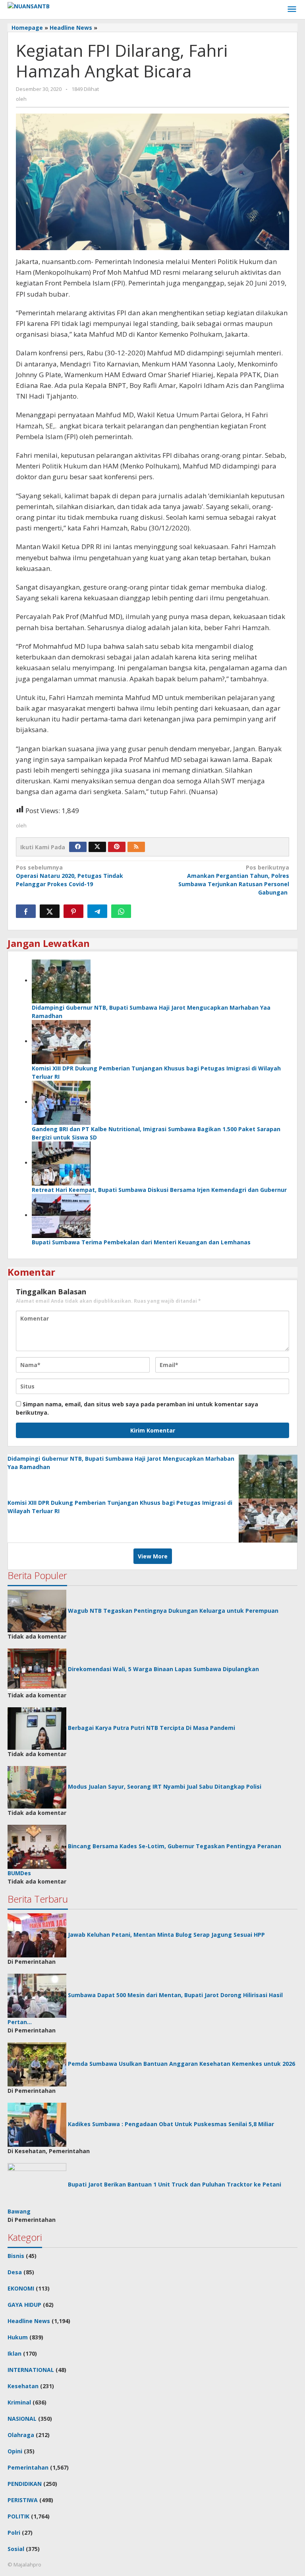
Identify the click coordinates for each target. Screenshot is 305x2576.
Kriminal (19, 2402)
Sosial (16, 2549)
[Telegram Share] (97, 911)
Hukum (18, 2337)
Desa (15, 2272)
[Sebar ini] (26, 911)
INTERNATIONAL (31, 2370)
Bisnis (16, 2256)
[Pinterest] (117, 847)
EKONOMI (21, 2288)
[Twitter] (97, 847)
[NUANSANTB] (29, 5)
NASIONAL (22, 2419)
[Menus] (292, 10)
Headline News (29, 2321)
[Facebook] (78, 847)
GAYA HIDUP (24, 2305)
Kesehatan (23, 2386)
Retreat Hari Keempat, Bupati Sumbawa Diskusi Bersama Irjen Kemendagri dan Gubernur (159, 1190)
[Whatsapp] (121, 911)
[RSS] (136, 847)
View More (153, 1556)
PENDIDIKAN (25, 2484)
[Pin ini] (73, 911)
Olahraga (21, 2435)
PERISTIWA (23, 2500)
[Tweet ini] (50, 911)
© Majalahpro (24, 2564)
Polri (14, 2533)
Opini (15, 2451)
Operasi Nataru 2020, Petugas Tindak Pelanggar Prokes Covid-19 (69, 876)
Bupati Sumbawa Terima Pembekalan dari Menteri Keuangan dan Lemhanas (141, 1242)
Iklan (14, 2353)
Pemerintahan (28, 2467)
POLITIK (18, 2516)
